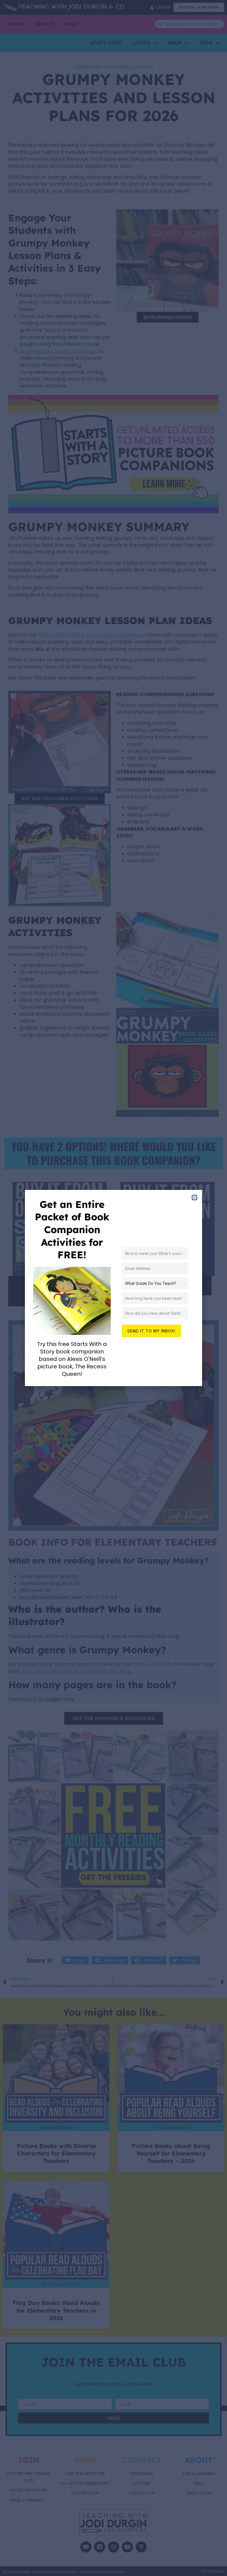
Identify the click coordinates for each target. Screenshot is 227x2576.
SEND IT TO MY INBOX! (151, 1331)
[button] (194, 1198)
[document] (114, 1288)
